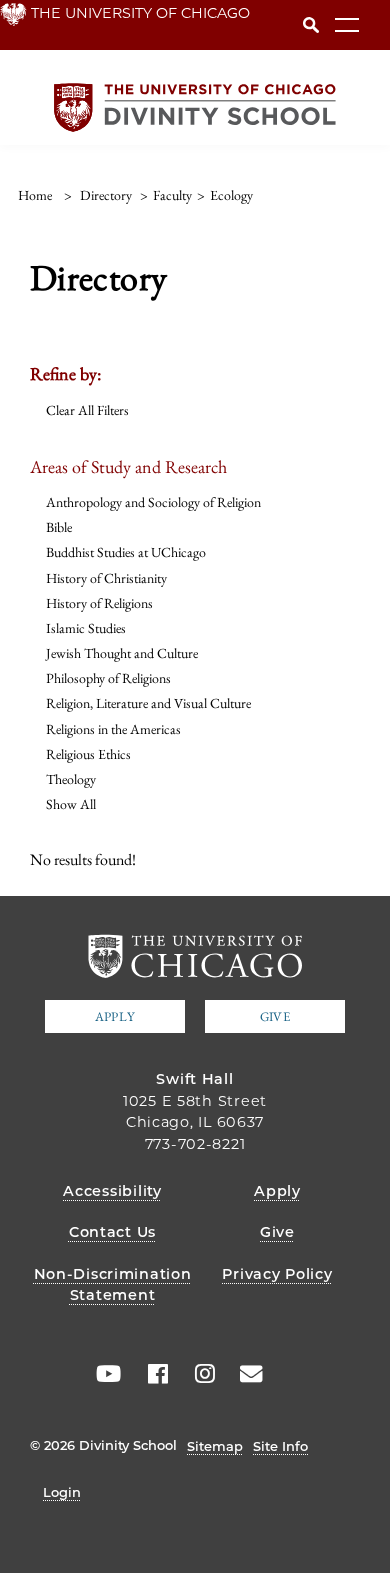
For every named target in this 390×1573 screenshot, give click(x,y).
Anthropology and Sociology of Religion (153, 502)
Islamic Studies (86, 628)
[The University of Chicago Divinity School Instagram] (198, 1374)
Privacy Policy (277, 1274)
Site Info (280, 1446)
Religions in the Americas (113, 729)
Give (275, 1016)
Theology (71, 779)
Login (62, 1492)
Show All (71, 804)
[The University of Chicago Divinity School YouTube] (104, 1374)
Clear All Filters (87, 410)
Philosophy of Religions (108, 678)
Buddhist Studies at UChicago (126, 552)
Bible (59, 527)
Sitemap (215, 1446)
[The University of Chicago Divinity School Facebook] (151, 1374)
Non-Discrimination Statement (113, 1285)
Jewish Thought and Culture (122, 653)
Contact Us (112, 1232)
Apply (115, 1016)
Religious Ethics (88, 754)
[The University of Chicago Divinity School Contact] (245, 1374)
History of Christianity (106, 578)
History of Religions (99, 603)
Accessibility (112, 1191)
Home (35, 195)
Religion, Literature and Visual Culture (148, 703)
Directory (106, 195)
